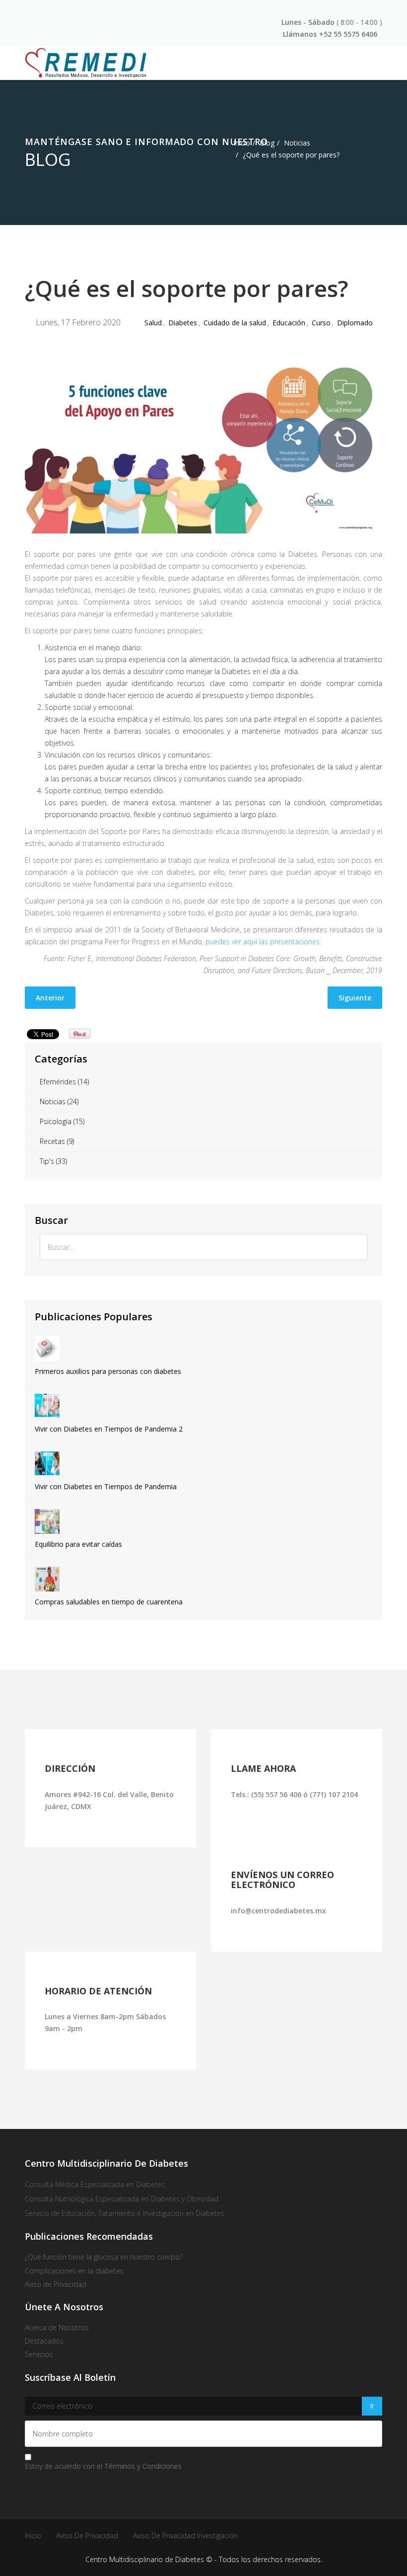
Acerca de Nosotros (57, 2327)
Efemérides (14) (64, 1082)
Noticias (297, 143)
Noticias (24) (59, 1101)
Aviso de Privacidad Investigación (185, 2536)
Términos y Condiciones (143, 2466)
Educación (289, 323)
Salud (153, 323)
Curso (321, 323)
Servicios (39, 2354)
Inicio (242, 143)
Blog (267, 143)
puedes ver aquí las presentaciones (263, 942)
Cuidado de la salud (235, 323)
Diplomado (355, 323)
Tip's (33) (53, 1161)
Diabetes (183, 323)
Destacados (44, 2341)
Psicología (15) (62, 1121)
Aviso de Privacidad (87, 2536)
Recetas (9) (57, 1141)
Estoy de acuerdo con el (103, 2466)
